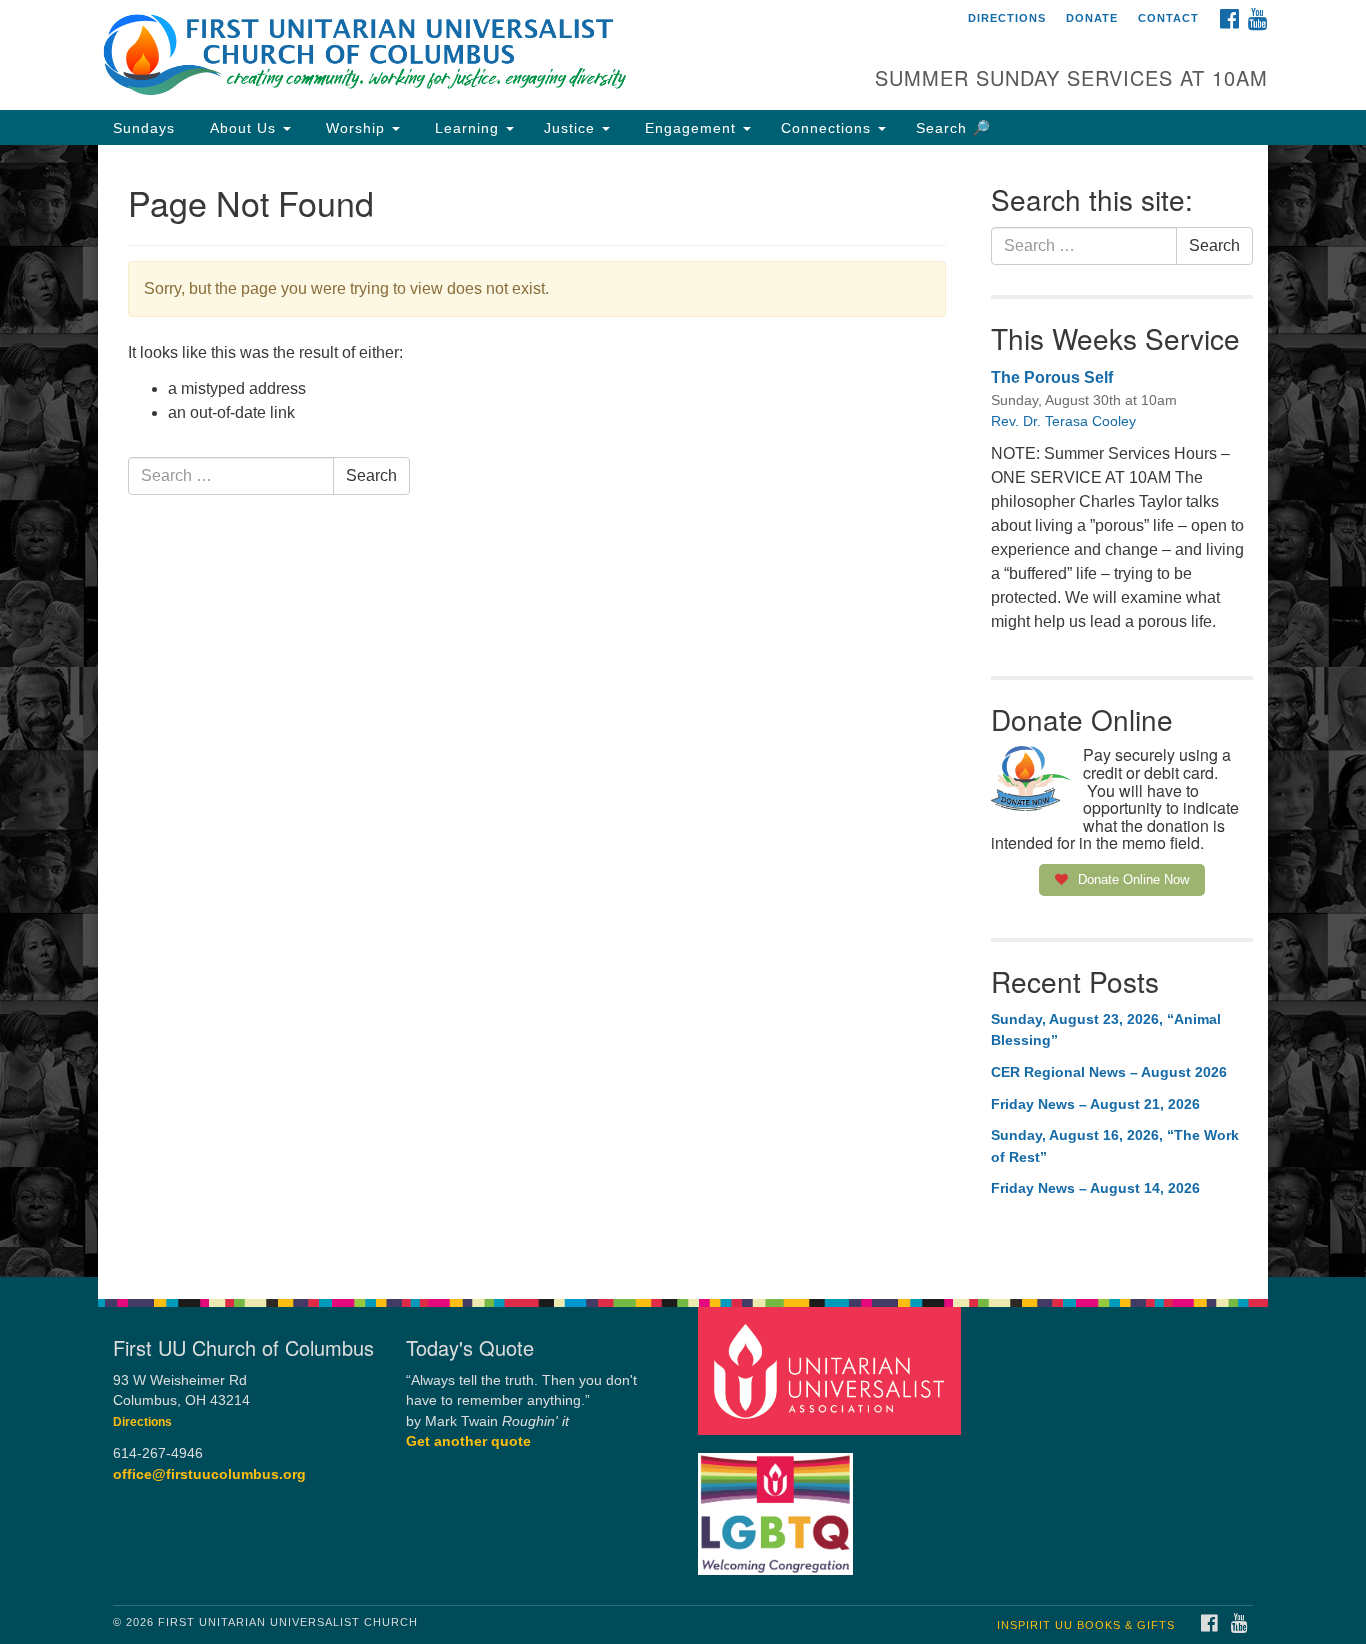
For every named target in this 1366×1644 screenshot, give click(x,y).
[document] (683, 711)
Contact (1168, 18)
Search (371, 475)
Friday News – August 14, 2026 (1095, 1188)
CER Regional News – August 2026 (1109, 1072)
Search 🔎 (953, 128)
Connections (828, 128)
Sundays (144, 128)
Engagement (690, 128)
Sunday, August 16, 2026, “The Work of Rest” (1115, 1146)
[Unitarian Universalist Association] (832, 1369)
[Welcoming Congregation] (778, 1503)
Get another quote (468, 1441)
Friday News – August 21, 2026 (1095, 1104)
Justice (572, 128)
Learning (467, 128)
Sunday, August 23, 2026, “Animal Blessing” (1106, 1030)
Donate (1092, 18)
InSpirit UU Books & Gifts (1086, 1625)
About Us (243, 128)
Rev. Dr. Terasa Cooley (1063, 421)
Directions (1007, 18)
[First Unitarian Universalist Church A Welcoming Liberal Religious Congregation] (439, 55)
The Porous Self (1052, 377)
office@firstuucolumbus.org (209, 1474)
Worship (355, 128)
